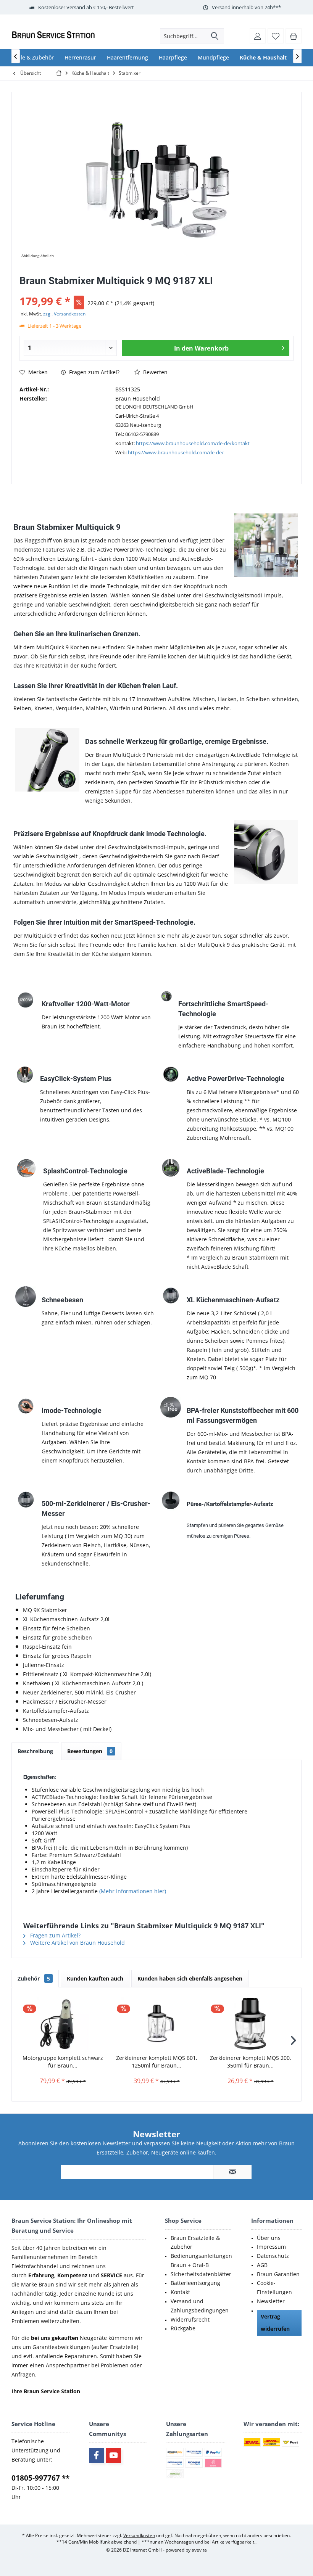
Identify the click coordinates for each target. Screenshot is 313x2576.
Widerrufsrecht (190, 2319)
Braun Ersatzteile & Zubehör (195, 2242)
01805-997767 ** (40, 2478)
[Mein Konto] (258, 36)
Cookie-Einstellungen (274, 2287)
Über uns (269, 2238)
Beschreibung (35, 1751)
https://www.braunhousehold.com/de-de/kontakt (193, 443)
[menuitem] (294, 36)
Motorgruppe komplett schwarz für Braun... (63, 2062)
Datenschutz (273, 2256)
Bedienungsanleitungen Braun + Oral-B (201, 2260)
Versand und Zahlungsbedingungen (200, 2306)
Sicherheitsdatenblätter (201, 2274)
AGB (262, 2265)
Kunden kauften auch (95, 1978)
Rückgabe (183, 2328)
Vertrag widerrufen (275, 2323)
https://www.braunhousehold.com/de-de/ (176, 452)
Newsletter (271, 2301)
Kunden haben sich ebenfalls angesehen (190, 1978)
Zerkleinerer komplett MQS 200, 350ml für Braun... (251, 2062)
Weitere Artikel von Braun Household (77, 1943)
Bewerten (155, 372)
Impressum (271, 2247)
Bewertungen (90, 1751)
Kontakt (180, 2292)
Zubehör (34, 1978)
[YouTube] (113, 2455)
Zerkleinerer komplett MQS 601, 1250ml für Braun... (157, 2062)
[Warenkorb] (294, 36)
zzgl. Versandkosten (64, 314)
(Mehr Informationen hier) (132, 1891)
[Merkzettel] (276, 36)
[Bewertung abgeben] (156, 291)
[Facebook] (97, 2455)
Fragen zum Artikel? (94, 372)
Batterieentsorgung (195, 2283)
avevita (199, 2550)
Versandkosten (139, 2535)
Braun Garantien (278, 2274)
